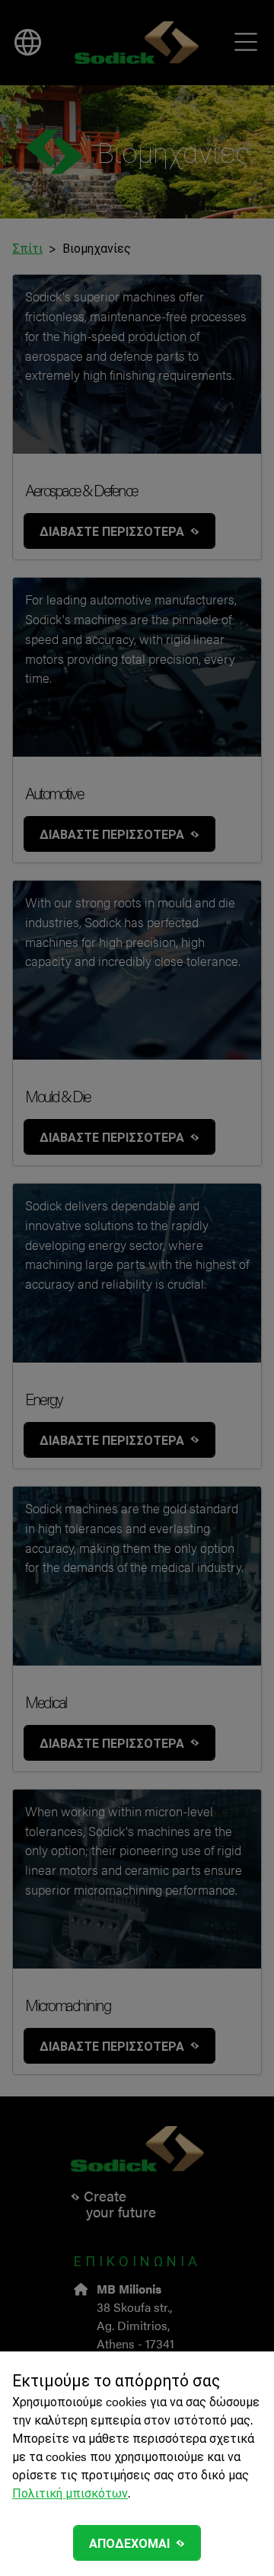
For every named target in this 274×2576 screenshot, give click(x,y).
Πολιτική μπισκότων (70, 2493)
